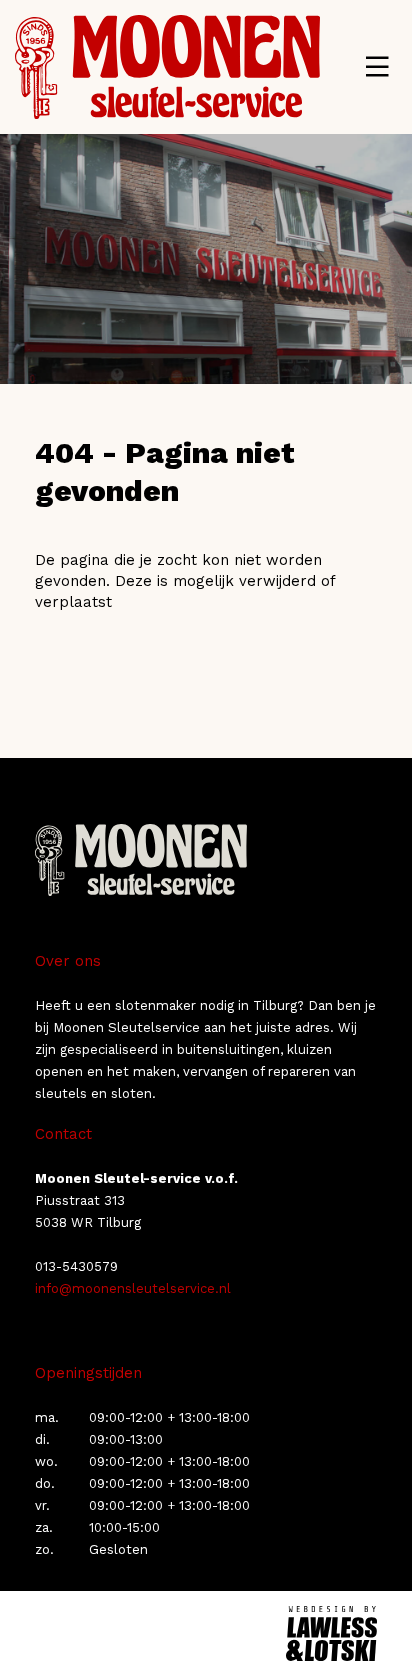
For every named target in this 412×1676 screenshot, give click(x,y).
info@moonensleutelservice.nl (133, 1288)
